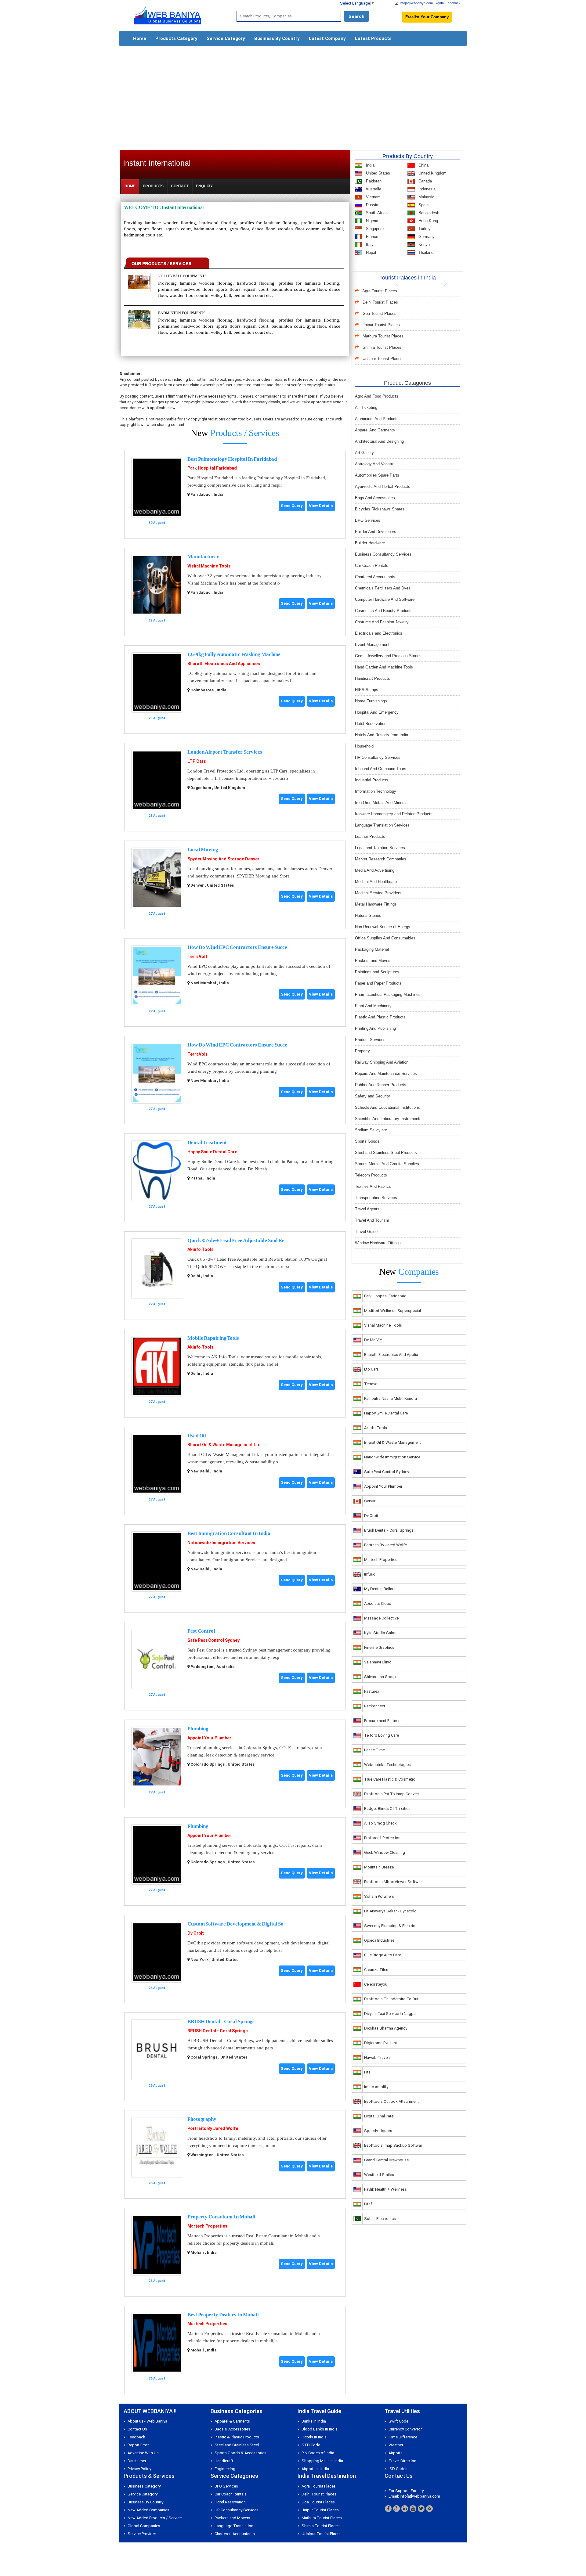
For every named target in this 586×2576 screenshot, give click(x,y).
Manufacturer (203, 557)
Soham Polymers (379, 1896)
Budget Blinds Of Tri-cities (387, 1809)
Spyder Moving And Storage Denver (223, 859)
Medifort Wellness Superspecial (392, 1311)
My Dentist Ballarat (380, 1589)
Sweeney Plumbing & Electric (390, 1926)
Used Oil (197, 1436)
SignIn (439, 3)
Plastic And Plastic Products (380, 1017)
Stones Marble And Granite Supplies (387, 1164)
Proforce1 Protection (382, 1838)
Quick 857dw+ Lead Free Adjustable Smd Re (236, 1240)
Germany (426, 237)
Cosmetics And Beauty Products (384, 611)
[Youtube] (413, 2509)
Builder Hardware (370, 543)
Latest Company (327, 38)
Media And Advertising (375, 870)
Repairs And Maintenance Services (386, 1074)
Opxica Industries (379, 1940)
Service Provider (142, 2534)
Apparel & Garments (232, 2421)
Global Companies (144, 2526)
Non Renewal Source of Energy (383, 927)
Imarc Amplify (376, 2087)
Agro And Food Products (377, 396)
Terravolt (372, 1384)
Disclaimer (137, 2461)
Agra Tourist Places (380, 291)
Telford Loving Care (382, 1735)
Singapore (374, 229)
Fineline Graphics (379, 1647)
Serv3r (370, 1501)
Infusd (370, 1574)
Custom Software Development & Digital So (235, 1924)
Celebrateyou (376, 1984)
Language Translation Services (382, 825)
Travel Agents (367, 1209)
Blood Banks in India (320, 2429)
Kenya (423, 245)
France (371, 237)
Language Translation (234, 2526)
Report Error (138, 2445)
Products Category (176, 38)
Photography (202, 2119)
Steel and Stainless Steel (237, 2445)
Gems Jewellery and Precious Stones (388, 656)
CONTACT (180, 186)
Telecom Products (371, 1175)
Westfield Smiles (379, 2175)
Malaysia (426, 197)
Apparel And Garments (375, 430)
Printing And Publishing (375, 1028)
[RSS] (429, 2509)
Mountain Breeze (379, 1867)
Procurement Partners (383, 1721)
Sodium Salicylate (371, 1130)
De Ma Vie (373, 1340)
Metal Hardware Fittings (376, 904)
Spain (423, 205)
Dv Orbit (196, 1933)
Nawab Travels (377, 2057)
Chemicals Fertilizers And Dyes (383, 588)
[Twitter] (421, 2509)
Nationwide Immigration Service (392, 1457)
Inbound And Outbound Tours (381, 769)
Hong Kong (428, 221)
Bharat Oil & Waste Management (392, 1442)
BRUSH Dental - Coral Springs (221, 2021)
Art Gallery (364, 453)
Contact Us (137, 2429)
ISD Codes (398, 2469)
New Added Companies (148, 2510)
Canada (425, 181)
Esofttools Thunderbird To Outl (392, 1999)
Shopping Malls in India (322, 2461)
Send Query (292, 506)
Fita (367, 2072)
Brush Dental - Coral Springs (389, 1530)
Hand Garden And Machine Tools (384, 667)
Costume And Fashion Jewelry (382, 622)
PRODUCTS (153, 186)
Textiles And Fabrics (373, 1186)
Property (362, 1051)
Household (364, 746)
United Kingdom (432, 173)
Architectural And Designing (379, 441)
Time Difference (403, 2437)
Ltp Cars (371, 1369)
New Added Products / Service (155, 2518)
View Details (321, 506)
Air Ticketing (366, 407)
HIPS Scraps (367, 690)
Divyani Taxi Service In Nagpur (391, 2014)
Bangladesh (428, 213)
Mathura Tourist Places (383, 336)
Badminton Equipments (182, 313)
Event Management (372, 645)
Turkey (424, 229)
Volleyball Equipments (182, 276)
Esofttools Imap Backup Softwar (393, 2145)
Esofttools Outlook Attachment (391, 2101)
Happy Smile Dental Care (212, 1152)
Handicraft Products (373, 678)
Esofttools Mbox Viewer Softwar (393, 1882)
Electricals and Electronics (379, 633)
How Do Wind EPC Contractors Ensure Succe (237, 947)
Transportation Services (376, 1198)
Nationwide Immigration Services (221, 1543)
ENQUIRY (204, 186)
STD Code (311, 2445)
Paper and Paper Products (378, 983)
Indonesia (426, 189)
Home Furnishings (371, 701)
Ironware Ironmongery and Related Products (394, 814)
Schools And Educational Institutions (387, 1107)
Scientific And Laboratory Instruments (388, 1119)
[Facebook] (388, 2509)
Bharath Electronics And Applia (391, 1355)
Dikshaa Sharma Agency (386, 2028)
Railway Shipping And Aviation (382, 1062)
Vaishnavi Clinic (378, 1662)
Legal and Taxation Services (380, 848)
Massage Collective (381, 1618)
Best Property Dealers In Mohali (223, 2315)
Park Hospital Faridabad (212, 468)
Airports (396, 2453)
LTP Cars (197, 761)
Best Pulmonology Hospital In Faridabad (232, 459)
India (370, 165)
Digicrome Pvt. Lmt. (381, 2043)
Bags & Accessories (232, 2429)
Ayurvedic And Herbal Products (383, 486)
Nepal (370, 252)
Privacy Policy (139, 2469)
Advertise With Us (143, 2453)
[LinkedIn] (405, 2509)
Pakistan (373, 181)
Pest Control (201, 1631)
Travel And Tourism (372, 1220)
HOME (130, 186)
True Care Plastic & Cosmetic (390, 1779)
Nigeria (371, 221)
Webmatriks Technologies (387, 1765)
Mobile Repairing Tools (213, 1338)
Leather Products (370, 836)
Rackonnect (375, 1706)
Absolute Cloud (378, 1603)
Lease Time (374, 1750)
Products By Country (408, 156)
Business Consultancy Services (383, 554)
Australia (373, 189)
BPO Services (368, 520)
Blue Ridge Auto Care (383, 1955)
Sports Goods (367, 1141)
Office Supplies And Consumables (385, 938)
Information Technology (376, 791)
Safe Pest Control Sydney (213, 1640)
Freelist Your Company (427, 17)
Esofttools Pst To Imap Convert (392, 1794)
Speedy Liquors (378, 2131)
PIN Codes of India (318, 2453)
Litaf (368, 2204)
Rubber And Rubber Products (381, 1085)
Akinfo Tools (201, 1249)
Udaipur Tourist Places (383, 359)
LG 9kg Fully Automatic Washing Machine (234, 654)
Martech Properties (207, 2226)
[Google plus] (396, 2509)
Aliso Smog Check (380, 1823)
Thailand (425, 252)
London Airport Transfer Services (225, 752)
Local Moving (203, 850)
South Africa (376, 213)
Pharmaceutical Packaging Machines (388, 994)
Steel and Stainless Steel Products (386, 1153)
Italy (369, 245)
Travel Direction (402, 2461)
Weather (396, 2445)
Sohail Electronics (380, 2219)
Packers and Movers (373, 961)
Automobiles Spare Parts (377, 475)
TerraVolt (197, 957)
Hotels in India (314, 2437)
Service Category (226, 38)
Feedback (453, 3)
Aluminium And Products (377, 419)
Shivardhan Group (380, 1677)
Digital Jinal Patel (379, 2116)
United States (377, 173)
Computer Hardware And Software (385, 599)
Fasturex (372, 1691)
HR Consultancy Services (378, 757)
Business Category (144, 2486)
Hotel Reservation (371, 724)
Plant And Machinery (373, 1006)
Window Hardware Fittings (378, 1243)
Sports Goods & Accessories (241, 2453)
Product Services (370, 1040)
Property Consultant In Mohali (221, 2217)
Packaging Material (372, 949)
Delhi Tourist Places (380, 302)
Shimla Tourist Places (382, 347)
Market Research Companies (381, 859)
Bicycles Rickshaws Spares (380, 509)
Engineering (225, 2469)
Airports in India (315, 2469)
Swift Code (398, 2421)
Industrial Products (372, 780)
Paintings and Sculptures (377, 972)
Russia (371, 205)
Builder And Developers (376, 532)
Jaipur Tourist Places (381, 325)
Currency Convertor (405, 2429)
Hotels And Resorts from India (382, 735)
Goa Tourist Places (380, 313)
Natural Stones (368, 915)
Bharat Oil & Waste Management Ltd (224, 1445)
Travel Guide (366, 1232)
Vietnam (373, 197)
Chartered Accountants (375, 577)
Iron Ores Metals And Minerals (382, 803)
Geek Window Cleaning (385, 1852)
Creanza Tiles (376, 1970)
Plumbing (198, 1729)
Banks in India (314, 2421)
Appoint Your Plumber (209, 1738)
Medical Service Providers (378, 893)
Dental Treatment (207, 1142)
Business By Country (277, 38)
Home (140, 38)
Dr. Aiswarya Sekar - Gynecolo (390, 1911)
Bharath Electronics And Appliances (224, 664)
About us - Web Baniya (147, 2421)
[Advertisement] (293, 95)
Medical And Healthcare (376, 882)
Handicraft (224, 2461)
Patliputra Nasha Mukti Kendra (391, 1398)
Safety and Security (373, 1096)
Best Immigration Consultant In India (229, 1533)
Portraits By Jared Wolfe (213, 2128)
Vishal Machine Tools (209, 566)
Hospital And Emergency (377, 712)
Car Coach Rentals (372, 566)
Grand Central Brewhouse (386, 2160)
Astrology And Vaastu (374, 464)
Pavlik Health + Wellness (385, 2189)
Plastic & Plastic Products (237, 2437)
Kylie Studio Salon (380, 1633)
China (423, 165)
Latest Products (373, 38)
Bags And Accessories (375, 498)
